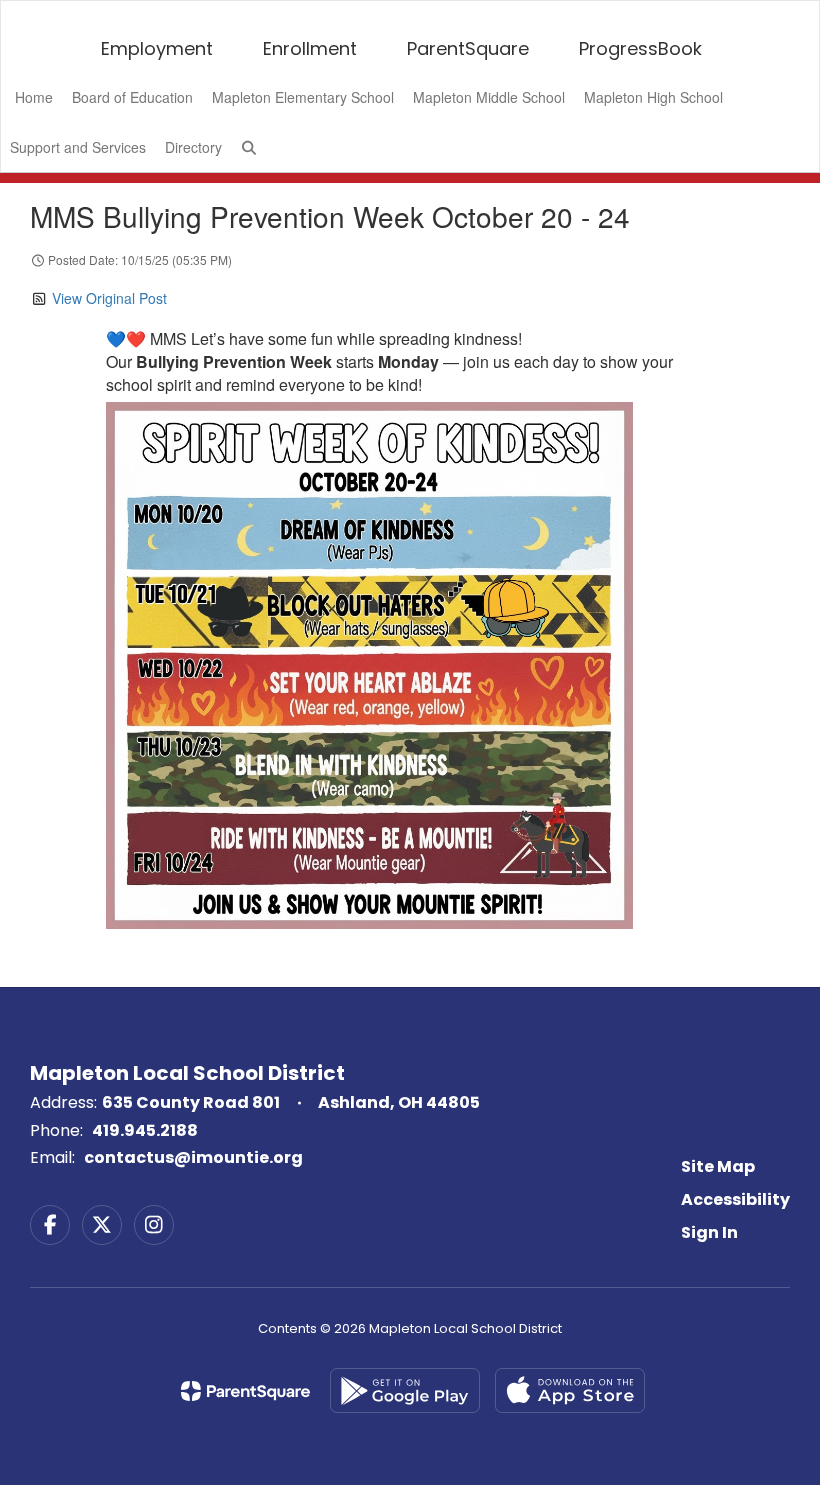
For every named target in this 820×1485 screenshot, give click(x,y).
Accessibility (735, 1199)
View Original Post (109, 298)
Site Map (718, 1166)
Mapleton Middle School (489, 97)
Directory (193, 147)
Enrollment (310, 48)
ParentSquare (468, 48)
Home (34, 97)
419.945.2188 (145, 1130)
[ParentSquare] (245, 1391)
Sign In (709, 1232)
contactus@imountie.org (193, 1157)
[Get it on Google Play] (405, 1390)
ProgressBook (640, 48)
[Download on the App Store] (570, 1390)
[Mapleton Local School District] (409, 13)
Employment (157, 48)
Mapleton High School (653, 97)
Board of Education (132, 97)
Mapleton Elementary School (303, 97)
